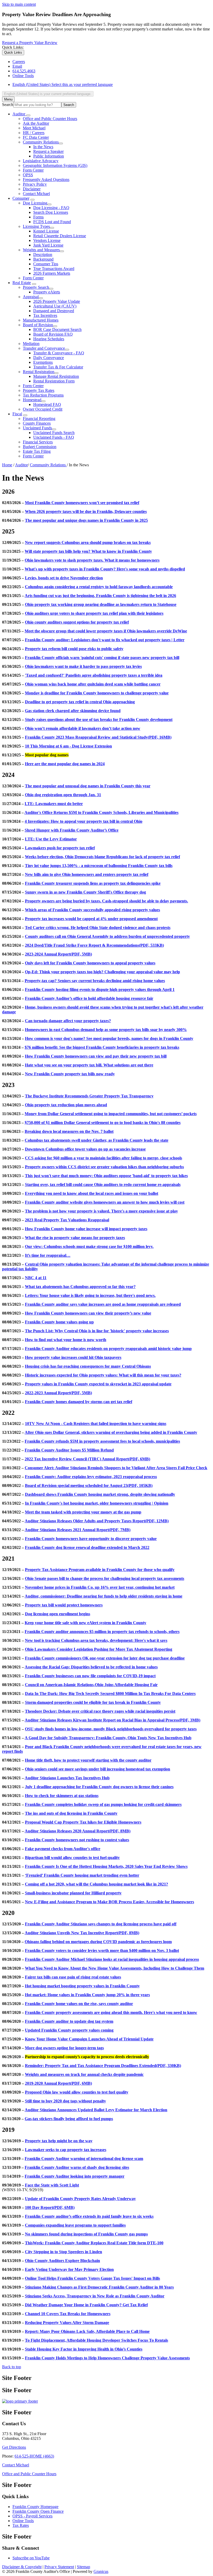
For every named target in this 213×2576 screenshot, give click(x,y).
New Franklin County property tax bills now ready (70, 1074)
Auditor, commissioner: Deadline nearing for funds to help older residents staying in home (104, 1596)
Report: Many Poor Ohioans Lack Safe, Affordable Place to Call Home (87, 2331)
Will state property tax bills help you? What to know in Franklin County (88, 551)
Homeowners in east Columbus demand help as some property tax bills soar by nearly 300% (106, 1030)
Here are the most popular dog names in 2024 (65, 764)
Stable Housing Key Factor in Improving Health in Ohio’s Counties (84, 2349)
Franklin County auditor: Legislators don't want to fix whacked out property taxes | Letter (105, 640)
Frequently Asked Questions (46, 180)
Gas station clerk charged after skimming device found (73, 711)
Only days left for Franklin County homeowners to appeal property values (90, 963)
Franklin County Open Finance (38, 2511)
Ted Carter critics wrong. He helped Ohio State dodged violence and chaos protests (98, 928)
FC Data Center (36, 137)
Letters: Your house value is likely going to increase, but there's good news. (90, 1295)
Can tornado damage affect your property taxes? (68, 1021)
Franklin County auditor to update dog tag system (69, 2021)
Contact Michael (36, 194)
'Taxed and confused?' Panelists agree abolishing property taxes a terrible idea (94, 675)
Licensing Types (36, 226)
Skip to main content (19, 4)
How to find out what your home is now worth (66, 1340)
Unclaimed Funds (37, 428)
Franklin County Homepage (35, 2507)
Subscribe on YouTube (31, 2558)
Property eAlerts (47, 292)
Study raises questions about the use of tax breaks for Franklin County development (99, 720)
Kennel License (46, 231)
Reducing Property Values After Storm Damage (67, 2323)
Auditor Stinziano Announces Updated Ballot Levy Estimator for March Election (96, 2110)
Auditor (21, 465)
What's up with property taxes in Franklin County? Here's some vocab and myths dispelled (105, 569)
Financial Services (38, 442)
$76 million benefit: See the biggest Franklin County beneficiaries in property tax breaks (102, 1047)
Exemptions (43, 362)
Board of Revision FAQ (53, 334)
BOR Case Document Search (57, 329)
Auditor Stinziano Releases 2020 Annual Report (78, 1831)
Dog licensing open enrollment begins (58, 1614)
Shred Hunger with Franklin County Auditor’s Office (72, 830)
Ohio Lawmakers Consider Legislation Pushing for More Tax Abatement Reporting (99, 1649)
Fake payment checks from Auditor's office (63, 1849)
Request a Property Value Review (30, 43)
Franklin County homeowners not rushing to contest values (77, 1840)
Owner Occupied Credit (43, 409)
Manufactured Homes (41, 320)
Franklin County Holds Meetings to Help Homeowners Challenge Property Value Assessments (107, 2358)
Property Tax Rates (39, 390)
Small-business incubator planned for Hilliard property (73, 1893)
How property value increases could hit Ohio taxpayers (73, 1357)
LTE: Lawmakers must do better (54, 804)
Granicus (101, 2571)
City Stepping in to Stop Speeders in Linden (64, 2252)
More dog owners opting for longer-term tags (64, 2048)
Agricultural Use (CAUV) (55, 306)
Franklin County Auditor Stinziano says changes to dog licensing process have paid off (101, 1924)
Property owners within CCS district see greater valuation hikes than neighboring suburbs (104, 1167)
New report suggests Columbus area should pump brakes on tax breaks (88, 542)
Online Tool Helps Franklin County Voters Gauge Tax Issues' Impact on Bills (92, 2278)
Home (7, 465)
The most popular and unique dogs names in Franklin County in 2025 (86, 520)
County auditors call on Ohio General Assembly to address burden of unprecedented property (107, 936)
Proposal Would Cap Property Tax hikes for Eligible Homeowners (83, 1822)
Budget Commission (40, 447)
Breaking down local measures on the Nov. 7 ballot (69, 1131)
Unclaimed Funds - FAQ (54, 437)
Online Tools (23, 2521)
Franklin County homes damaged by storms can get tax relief (79, 1402)
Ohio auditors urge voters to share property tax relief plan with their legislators (94, 613)
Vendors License (47, 240)
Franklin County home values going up (59, 1322)
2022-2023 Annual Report (58, 1393)
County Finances (37, 423)
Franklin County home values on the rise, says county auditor (79, 2004)
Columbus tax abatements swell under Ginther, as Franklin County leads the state (96, 1140)
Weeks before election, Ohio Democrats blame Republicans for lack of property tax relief (102, 857)
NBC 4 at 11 (36, 1278)
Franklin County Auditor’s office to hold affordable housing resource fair (89, 998)
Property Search (36, 287)
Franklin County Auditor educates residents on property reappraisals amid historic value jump (108, 1349)
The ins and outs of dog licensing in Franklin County (71, 1813)
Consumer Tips (46, 264)
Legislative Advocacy (41, 161)
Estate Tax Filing (37, 451)
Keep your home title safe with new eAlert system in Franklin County (85, 1623)
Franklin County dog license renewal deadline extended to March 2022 (87, 1547)
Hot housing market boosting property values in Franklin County (82, 1986)
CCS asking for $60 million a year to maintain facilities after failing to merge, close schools (104, 1158)
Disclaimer (32, 189)
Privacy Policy (35, 184)
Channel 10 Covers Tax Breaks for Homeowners (68, 2314)
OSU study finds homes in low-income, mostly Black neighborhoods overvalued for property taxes (111, 1729)
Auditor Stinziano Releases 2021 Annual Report (78, 1530)
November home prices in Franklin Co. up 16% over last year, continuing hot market (100, 1587)
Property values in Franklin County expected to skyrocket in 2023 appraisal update (98, 1384)
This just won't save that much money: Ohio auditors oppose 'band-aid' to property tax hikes (106, 1176)
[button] (106, 492)
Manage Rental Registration (56, 376)
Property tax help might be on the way (59, 2141)
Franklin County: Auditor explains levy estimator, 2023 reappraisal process (91, 1477)
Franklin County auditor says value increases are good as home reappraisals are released (103, 1304)
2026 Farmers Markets (52, 273)
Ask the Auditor (36, 123)
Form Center (33, 170)
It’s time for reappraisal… (48, 1255)
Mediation (31, 344)
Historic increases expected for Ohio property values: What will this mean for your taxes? (103, 1375)
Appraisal (31, 297)
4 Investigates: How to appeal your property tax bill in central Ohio (84, 821)
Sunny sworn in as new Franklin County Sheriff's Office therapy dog (85, 892)
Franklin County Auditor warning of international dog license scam (84, 2159)
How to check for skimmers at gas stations (62, 1796)
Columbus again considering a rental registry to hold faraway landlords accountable (99, 587)
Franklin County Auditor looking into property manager (75, 2176)
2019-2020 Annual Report (58, 2083)
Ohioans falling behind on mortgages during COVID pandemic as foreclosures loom (98, 1942)
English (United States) (63, 84)
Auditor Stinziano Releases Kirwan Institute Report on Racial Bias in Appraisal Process (112, 1720)
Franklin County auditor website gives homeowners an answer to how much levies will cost (105, 1202)
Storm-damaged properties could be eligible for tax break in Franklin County (93, 1702)
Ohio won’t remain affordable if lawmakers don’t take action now (83, 728)
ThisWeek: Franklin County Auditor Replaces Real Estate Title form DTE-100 (94, 2243)
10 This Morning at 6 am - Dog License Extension (68, 746)
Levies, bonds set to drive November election (64, 578)
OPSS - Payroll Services (32, 2516)
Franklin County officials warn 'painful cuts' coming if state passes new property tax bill (102, 658)
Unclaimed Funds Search (54, 433)
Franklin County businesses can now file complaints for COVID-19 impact (90, 1676)
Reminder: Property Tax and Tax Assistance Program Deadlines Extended (103, 2066)
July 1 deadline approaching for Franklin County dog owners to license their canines (99, 1787)
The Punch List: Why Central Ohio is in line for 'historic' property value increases (97, 1331)
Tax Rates (21, 2525)
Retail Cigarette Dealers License (60, 236)
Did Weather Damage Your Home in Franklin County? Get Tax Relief (86, 2305)
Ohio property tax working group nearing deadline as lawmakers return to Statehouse (101, 604)
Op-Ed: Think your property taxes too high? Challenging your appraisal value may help (102, 972)
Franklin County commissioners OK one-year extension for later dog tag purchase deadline (105, 1658)
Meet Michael (34, 128)
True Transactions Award (54, 269)
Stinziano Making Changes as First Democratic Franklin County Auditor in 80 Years (99, 2287)
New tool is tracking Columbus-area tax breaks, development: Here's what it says (96, 1640)
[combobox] (48, 94)
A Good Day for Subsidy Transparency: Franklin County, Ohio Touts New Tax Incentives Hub (108, 1738)
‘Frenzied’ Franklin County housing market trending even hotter (82, 1875)
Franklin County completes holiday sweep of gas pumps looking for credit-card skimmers (103, 1804)
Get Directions (14, 2447)
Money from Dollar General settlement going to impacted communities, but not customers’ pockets (111, 1114)
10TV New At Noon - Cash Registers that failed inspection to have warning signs (96, 1424)
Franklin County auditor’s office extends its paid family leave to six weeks (89, 2216)
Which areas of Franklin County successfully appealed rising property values (92, 910)
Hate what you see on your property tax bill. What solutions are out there (89, 1065)
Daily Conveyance (49, 358)
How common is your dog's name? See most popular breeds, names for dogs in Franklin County (109, 1038)
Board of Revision (38, 325)
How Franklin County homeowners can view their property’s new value (88, 1313)
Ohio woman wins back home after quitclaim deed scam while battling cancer (93, 684)
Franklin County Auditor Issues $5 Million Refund (69, 1450)
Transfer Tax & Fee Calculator (58, 367)
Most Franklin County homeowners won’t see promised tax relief (82, 503)
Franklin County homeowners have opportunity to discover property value (91, 1539)
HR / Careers (34, 133)
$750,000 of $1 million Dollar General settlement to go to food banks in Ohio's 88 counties (103, 1123)
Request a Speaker (48, 151)
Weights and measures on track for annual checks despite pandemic (84, 2074)
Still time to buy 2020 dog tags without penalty (65, 2101)
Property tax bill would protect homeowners (64, 1605)
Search (8, 105)
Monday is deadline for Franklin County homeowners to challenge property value (97, 693)
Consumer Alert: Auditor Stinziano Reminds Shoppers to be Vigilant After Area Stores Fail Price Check (116, 1468)
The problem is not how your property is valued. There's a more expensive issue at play (101, 1211)
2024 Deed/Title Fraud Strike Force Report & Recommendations (94, 945)
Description (43, 255)
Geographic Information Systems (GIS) (55, 165)
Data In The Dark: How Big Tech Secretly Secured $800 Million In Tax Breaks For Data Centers (110, 1694)
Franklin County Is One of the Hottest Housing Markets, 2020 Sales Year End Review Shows (106, 1866)
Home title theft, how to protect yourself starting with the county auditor (88, 1760)
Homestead (32, 400)
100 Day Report (50, 2207)
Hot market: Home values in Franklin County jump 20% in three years (87, 1995)
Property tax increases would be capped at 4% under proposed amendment (91, 919)
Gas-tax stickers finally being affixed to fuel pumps (69, 2119)
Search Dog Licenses (51, 212)
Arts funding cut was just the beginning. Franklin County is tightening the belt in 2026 (100, 596)
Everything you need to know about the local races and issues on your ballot (92, 1193)
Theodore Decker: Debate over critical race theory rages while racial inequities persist (100, 1711)
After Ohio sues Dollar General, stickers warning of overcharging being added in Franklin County (111, 1432)
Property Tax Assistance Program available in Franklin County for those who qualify (100, 1570)
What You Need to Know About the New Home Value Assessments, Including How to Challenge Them (115, 1968)
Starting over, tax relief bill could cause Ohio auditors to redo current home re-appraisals (103, 1185)
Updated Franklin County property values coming (69, 2030)
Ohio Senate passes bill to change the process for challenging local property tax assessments (105, 1578)
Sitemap (84, 2567)
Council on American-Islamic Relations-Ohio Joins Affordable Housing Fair (91, 1685)
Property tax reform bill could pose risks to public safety (74, 649)
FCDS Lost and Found (52, 222)
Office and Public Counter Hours (50, 119)
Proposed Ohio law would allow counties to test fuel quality (77, 2092)
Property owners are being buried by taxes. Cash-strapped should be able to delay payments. (106, 901)
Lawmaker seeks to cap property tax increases (66, 2150)
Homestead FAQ (47, 404)
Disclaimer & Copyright (22, 2567)
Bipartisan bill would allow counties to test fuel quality (72, 1858)
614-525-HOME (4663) (34, 2456)
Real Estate (22, 283)
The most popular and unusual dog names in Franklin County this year (88, 786)
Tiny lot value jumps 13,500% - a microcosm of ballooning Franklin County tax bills (99, 866)
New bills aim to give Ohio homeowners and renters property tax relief (87, 874)
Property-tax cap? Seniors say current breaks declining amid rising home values (95, 981)
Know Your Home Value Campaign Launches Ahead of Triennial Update (89, 2039)
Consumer (21, 198)
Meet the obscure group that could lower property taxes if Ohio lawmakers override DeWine (106, 631)
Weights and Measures (41, 250)
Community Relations (41, 142)
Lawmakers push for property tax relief (60, 848)
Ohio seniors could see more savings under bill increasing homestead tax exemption (98, 1769)
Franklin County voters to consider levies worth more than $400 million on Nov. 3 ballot (102, 1950)
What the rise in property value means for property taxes (75, 1238)
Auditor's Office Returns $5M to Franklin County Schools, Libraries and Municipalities (101, 812)
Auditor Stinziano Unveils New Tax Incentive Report (82, 1933)
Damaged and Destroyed (54, 311)
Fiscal (17, 414)
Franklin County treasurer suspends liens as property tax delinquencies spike (93, 883)
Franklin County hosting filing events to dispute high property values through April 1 (100, 989)
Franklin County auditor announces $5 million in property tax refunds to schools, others (102, 1632)
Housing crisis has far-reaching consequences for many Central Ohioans (88, 1366)
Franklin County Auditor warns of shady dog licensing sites (77, 2167)
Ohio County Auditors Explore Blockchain (62, 2261)
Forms (38, 217)
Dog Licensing (35, 203)
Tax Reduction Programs (43, 395)
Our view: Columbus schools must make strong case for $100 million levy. (89, 1246)
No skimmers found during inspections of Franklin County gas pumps (86, 2234)
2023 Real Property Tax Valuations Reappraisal (67, 1220)
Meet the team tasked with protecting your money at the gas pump (83, 1512)
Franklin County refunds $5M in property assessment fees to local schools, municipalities (102, 1441)
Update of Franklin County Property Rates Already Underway (80, 2199)
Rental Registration (39, 372)
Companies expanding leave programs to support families (75, 2225)
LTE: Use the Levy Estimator (51, 839)
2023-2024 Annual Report (58, 954)
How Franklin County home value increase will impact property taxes (86, 1229)
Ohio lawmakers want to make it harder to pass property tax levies (83, 666)
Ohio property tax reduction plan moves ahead (66, 1105)
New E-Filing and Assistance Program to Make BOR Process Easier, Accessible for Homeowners (109, 1902)
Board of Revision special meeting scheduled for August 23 (89, 1485)
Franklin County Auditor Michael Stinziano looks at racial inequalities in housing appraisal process (112, 1959)
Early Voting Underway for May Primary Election (69, 2269)
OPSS (28, 175)
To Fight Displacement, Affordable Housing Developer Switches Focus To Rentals (96, 2340)
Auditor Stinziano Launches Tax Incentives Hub (67, 1778)
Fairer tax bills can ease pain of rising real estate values (73, 1977)
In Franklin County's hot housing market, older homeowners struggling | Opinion (97, 1503)
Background (43, 259)
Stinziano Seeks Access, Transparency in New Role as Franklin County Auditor (95, 2296)
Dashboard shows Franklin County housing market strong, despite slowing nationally (100, 1494)
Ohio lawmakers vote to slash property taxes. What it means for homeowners (92, 560)
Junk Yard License (48, 245)
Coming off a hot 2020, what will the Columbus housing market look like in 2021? (96, 1884)
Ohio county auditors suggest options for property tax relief (77, 622)
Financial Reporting (39, 419)
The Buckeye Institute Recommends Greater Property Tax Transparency (89, 1096)
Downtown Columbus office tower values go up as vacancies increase (85, 1149)
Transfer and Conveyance (44, 348)
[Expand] (28, 115)
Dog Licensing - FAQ (51, 208)
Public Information (49, 156)
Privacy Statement (59, 2567)
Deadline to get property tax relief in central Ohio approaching (80, 702)
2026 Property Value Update (57, 301)
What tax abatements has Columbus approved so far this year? (80, 1287)
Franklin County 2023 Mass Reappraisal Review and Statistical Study (98, 737)
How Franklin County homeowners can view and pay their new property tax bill (96, 1056)
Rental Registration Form (54, 381)
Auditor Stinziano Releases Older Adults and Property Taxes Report (97, 1521)
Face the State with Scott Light (52, 2185)
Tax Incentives (45, 315)
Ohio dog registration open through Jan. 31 (63, 795)
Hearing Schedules (49, 339)
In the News (43, 147)
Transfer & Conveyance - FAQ (59, 353)
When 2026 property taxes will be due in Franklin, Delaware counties (86, 511)
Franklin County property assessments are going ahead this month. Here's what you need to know (111, 2012)
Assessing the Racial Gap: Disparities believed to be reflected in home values (91, 1667)
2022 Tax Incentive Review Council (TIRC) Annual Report (87, 1459)
